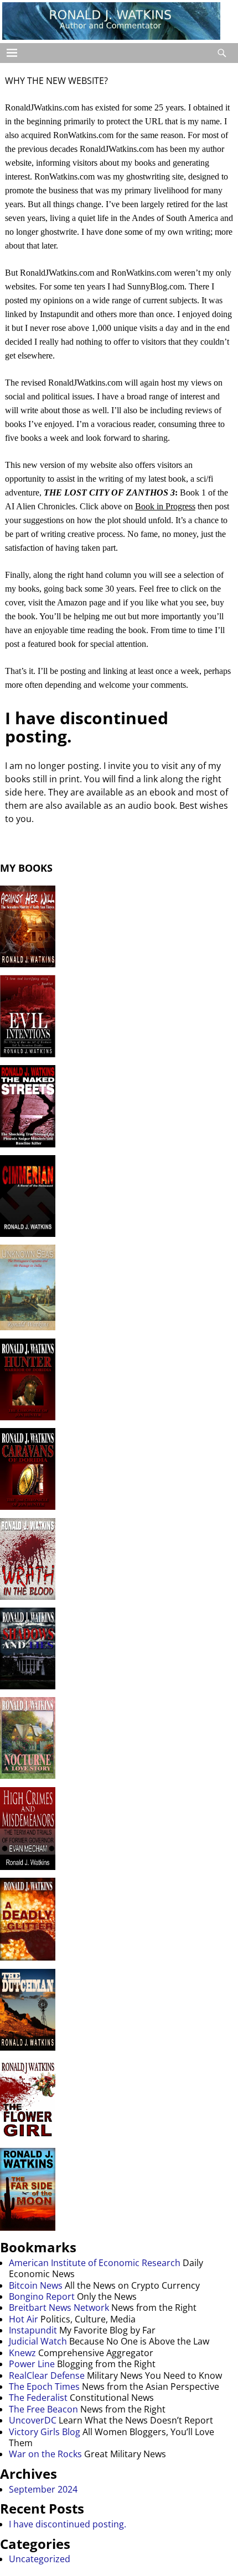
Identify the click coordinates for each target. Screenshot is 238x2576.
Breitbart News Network (59, 2308)
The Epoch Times (44, 2387)
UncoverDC (33, 2420)
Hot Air (24, 2319)
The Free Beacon (43, 2409)
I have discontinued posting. (87, 727)
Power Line (32, 2364)
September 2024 (43, 2489)
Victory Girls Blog (45, 2432)
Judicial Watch (38, 2341)
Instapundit (33, 2330)
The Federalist (38, 2398)
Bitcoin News (36, 2285)
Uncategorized (40, 2559)
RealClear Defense (47, 2375)
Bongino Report (42, 2296)
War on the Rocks (45, 2454)
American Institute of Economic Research (95, 2263)
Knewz (22, 2353)
